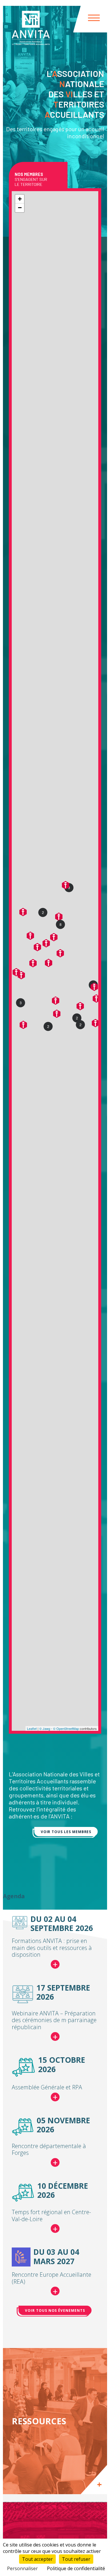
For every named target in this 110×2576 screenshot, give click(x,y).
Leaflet (32, 1728)
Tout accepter (37, 2559)
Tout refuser (76, 2559)
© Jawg (45, 1728)
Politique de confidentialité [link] (76, 2568)
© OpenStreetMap (66, 1728)
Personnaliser (22, 2568)
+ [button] (20, 199)
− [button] (20, 208)
